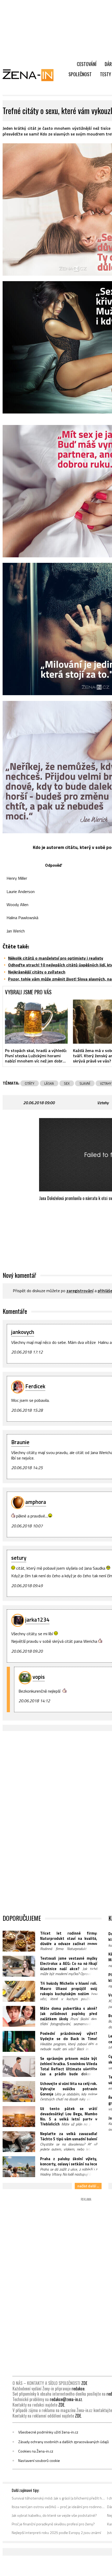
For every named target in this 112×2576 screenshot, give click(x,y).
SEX (67, 1083)
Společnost (80, 74)
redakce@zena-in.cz (66, 2399)
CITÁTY (30, 1083)
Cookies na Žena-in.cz (36, 2451)
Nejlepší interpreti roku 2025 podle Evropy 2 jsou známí (56, 2533)
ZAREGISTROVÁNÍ (80, 1291)
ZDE (84, 2383)
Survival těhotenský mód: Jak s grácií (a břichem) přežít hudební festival (58, 2498)
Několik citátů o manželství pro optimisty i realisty (56, 958)
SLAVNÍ (85, 1083)
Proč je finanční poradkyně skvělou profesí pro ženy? (53, 2524)
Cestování (87, 64)
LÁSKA (49, 1083)
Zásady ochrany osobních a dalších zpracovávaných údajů (64, 2442)
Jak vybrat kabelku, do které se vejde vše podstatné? (54, 2515)
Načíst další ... (88, 2186)
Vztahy (103, 1103)
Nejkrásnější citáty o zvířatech (37, 972)
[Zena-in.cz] (31, 75)
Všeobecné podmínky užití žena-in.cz (48, 2432)
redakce (78, 2389)
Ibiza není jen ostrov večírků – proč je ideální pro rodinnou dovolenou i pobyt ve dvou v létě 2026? (58, 2507)
